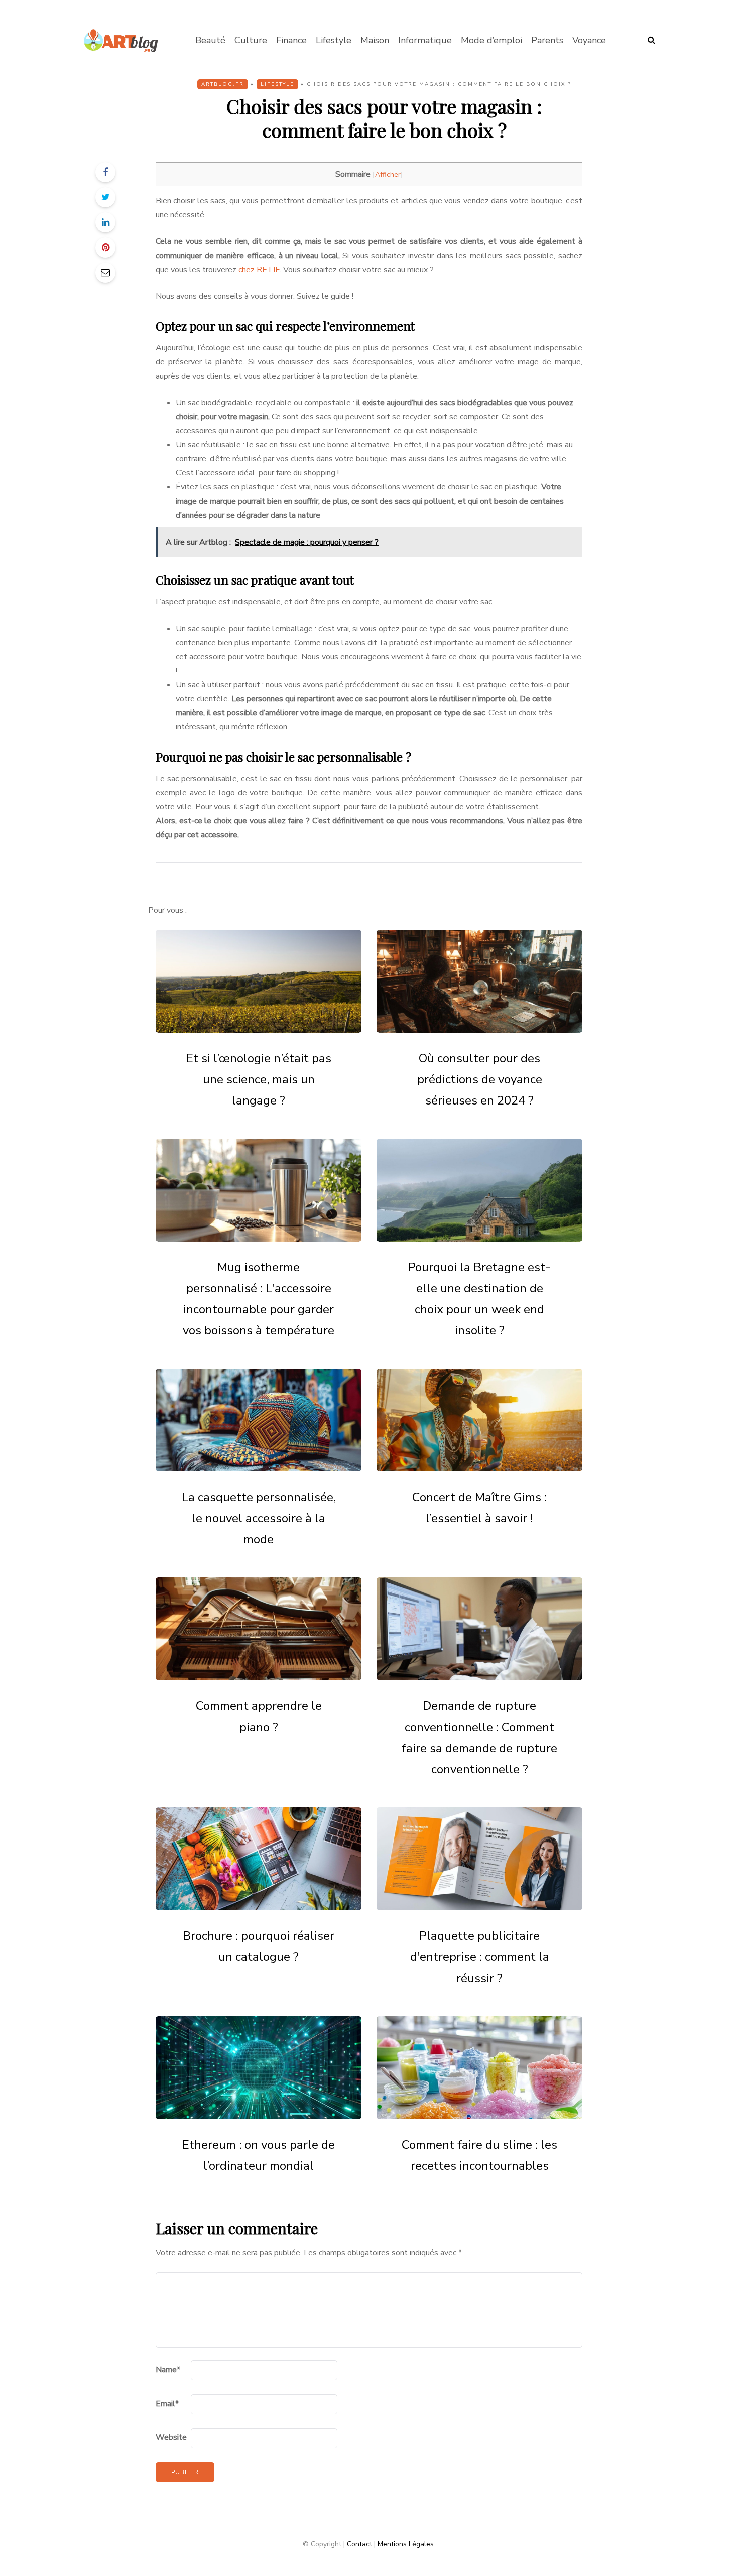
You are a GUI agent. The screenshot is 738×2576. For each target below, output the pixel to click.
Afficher (388, 174)
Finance (291, 40)
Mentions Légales (406, 2544)
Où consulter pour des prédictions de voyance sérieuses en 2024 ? (480, 1079)
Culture (251, 40)
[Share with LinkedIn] (105, 222)
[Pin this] (105, 248)
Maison (375, 40)
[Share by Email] (105, 273)
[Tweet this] (105, 197)
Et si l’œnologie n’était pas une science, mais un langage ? (259, 1079)
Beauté (210, 40)
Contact (359, 2544)
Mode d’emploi (491, 40)
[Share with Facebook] (105, 172)
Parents (547, 40)
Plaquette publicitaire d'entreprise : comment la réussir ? (480, 1957)
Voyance (589, 40)
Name (168, 2370)
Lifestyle (334, 40)
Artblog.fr (223, 84)
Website (171, 2437)
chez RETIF (259, 270)
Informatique (425, 40)
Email (167, 2404)
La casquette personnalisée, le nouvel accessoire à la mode (259, 1518)
